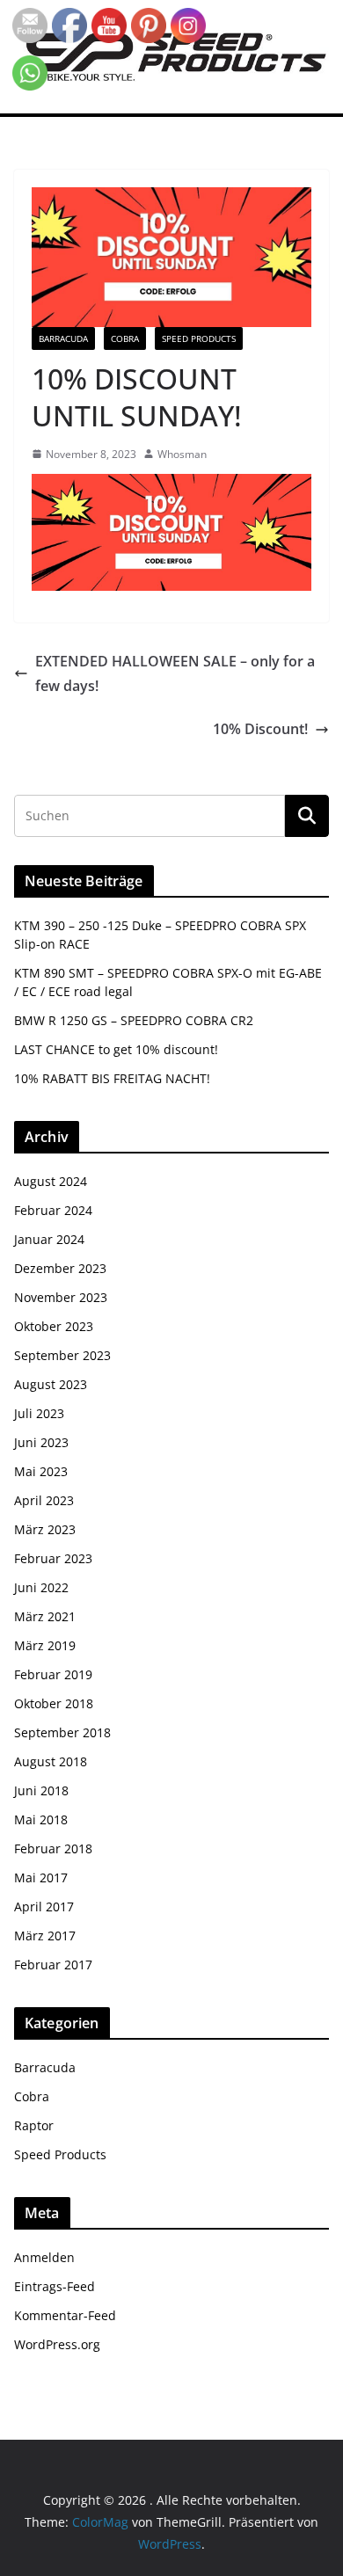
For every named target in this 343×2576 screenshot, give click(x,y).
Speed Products (199, 338)
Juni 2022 (41, 1587)
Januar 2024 (49, 1239)
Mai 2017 (41, 1877)
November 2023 (61, 1297)
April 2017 (44, 1907)
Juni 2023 (41, 1442)
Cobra (125, 338)
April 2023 (44, 1500)
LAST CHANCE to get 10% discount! (116, 1049)
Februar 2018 (53, 1848)
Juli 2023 (39, 1413)
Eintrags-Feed (55, 2286)
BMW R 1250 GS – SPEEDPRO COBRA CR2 (134, 1020)
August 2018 (51, 1761)
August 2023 (51, 1384)
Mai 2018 (41, 1819)
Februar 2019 (53, 1674)
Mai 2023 (41, 1471)
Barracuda (63, 338)
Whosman (182, 454)
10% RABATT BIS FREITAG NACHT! (112, 1078)
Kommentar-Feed (65, 2315)
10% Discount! (260, 729)
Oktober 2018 (54, 1703)
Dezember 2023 (60, 1268)
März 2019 (45, 1645)
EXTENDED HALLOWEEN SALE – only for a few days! (175, 674)
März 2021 (45, 1616)
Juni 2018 (41, 1790)
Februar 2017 (53, 1965)
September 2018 (62, 1732)
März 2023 (45, 1529)
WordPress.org (57, 2344)
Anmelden (44, 2257)
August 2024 (51, 1181)
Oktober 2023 (54, 1326)
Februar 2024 (53, 1210)
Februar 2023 (53, 1558)
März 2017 (45, 1936)
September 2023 (62, 1355)
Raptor (34, 2125)
